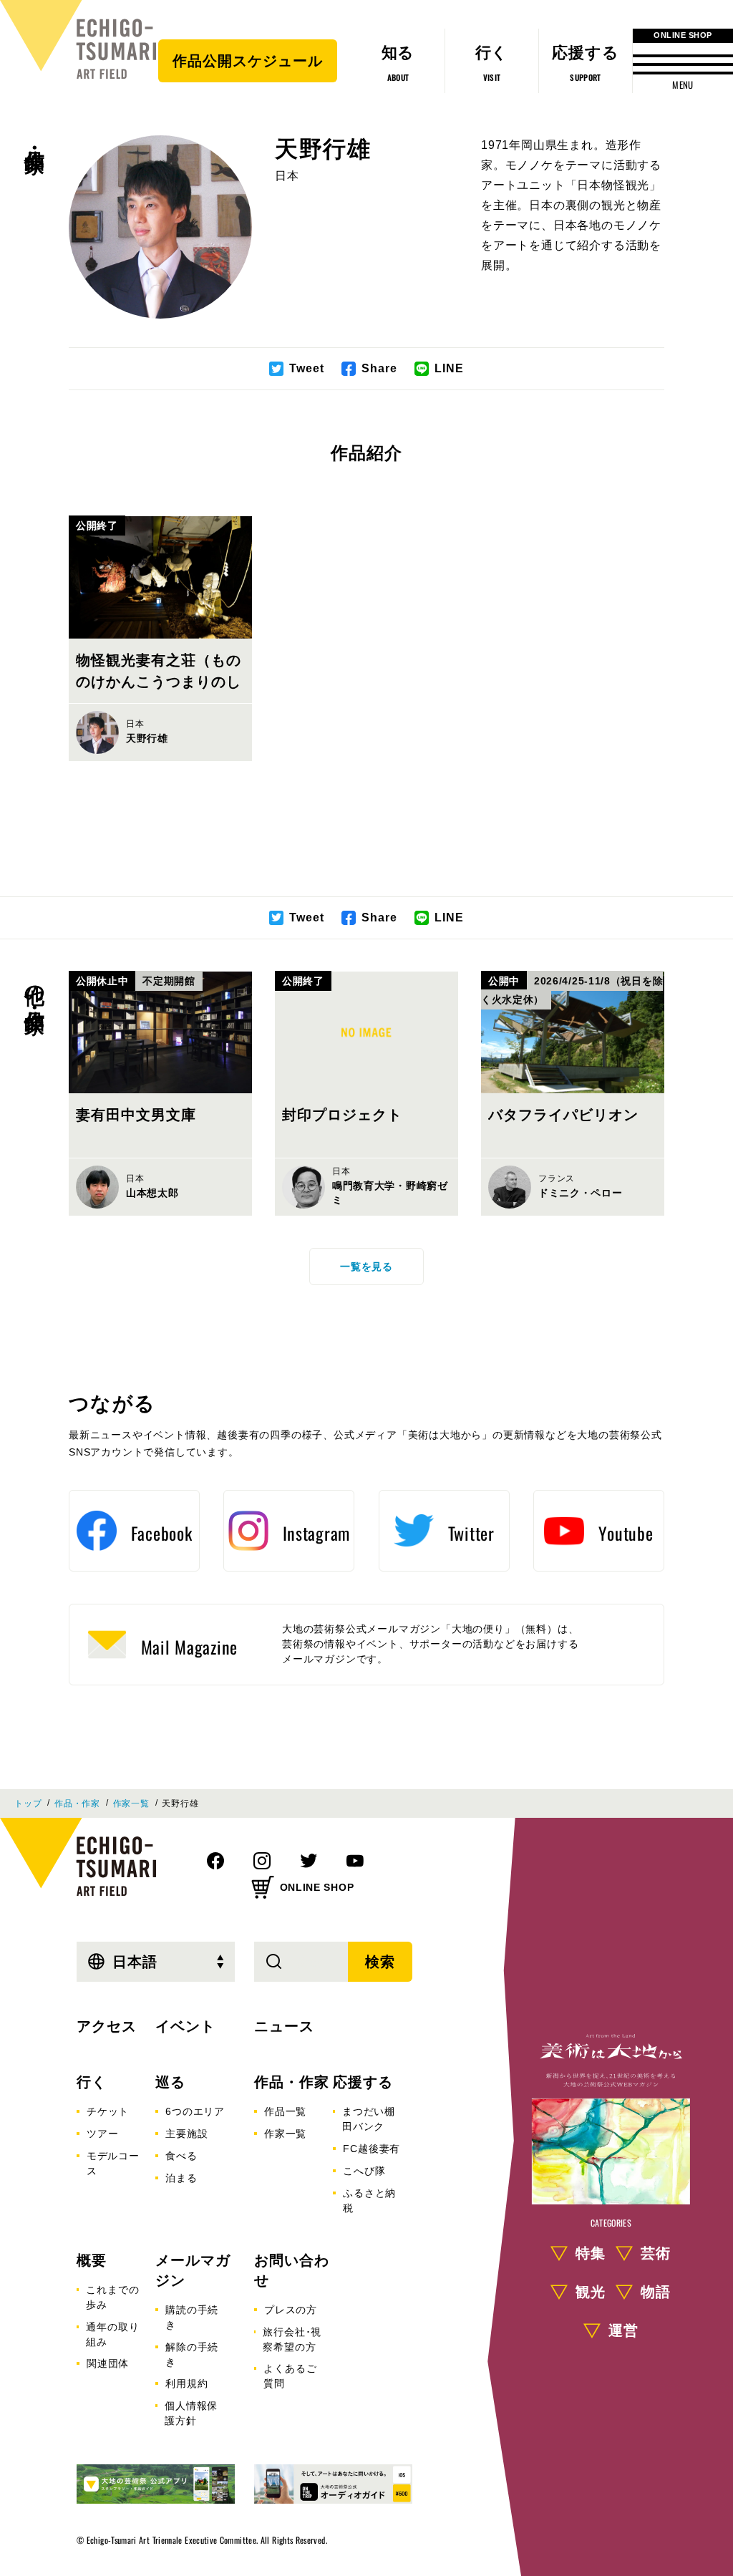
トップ (28, 1803)
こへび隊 (364, 2171)
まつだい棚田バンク (369, 2119)
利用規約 (186, 2383)
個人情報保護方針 (191, 2413)
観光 (591, 2292)
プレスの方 (291, 2310)
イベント (185, 2026)
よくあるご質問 (290, 2376)
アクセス (107, 2026)
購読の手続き (192, 2317)
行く (92, 2082)
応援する (363, 2082)
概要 (92, 2260)
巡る (170, 2082)
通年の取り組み (112, 2334)
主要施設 (186, 2134)
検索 (380, 1962)
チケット (108, 2111)
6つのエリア (195, 2111)
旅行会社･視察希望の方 (292, 2339)
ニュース (284, 2026)
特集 (591, 2253)
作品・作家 (34, 137)
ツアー (102, 2134)
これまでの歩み (112, 2297)
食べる (181, 2156)
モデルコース (113, 2163)
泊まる (181, 2178)
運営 (623, 2330)
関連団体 (108, 2363)
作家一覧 (131, 1803)
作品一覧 (285, 2111)
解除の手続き (192, 2354)
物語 (656, 2292)
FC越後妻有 (372, 2149)
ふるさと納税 (369, 2200)
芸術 (656, 2253)
